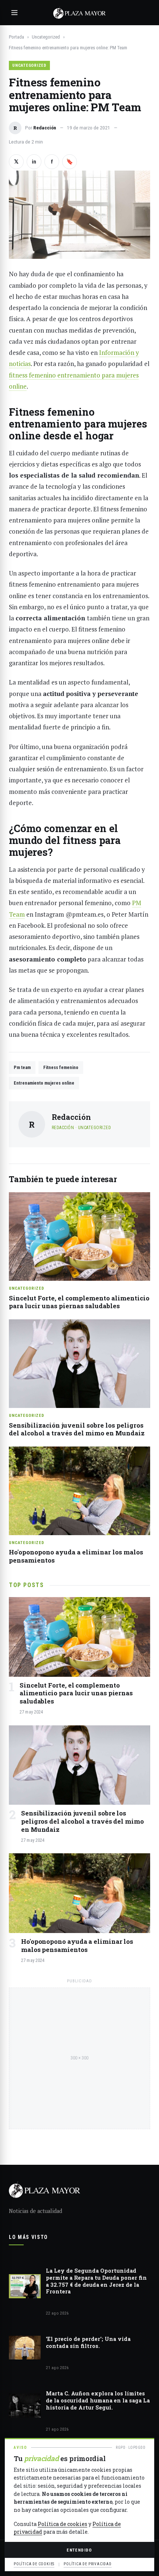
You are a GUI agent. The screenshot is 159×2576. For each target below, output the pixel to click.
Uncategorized (46, 37)
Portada (16, 37)
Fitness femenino (61, 1067)
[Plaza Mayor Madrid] (79, 13)
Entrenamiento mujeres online (44, 1083)
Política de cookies (62, 2524)
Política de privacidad (88, 2564)
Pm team (22, 1067)
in (34, 162)
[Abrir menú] (14, 13)
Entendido (79, 2550)
